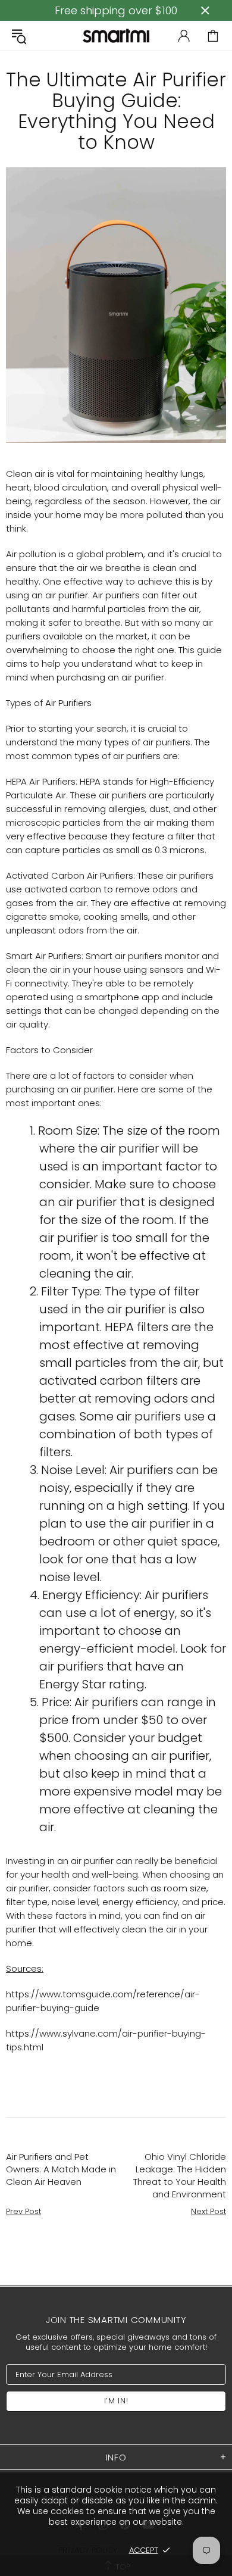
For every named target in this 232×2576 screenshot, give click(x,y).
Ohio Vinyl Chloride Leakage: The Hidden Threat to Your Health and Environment (180, 2175)
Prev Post (23, 2211)
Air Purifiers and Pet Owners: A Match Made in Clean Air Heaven (61, 2169)
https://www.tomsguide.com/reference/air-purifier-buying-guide (103, 2001)
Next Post (209, 2211)
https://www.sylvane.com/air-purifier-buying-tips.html (106, 2040)
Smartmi (116, 35)
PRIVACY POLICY (88, 2550)
